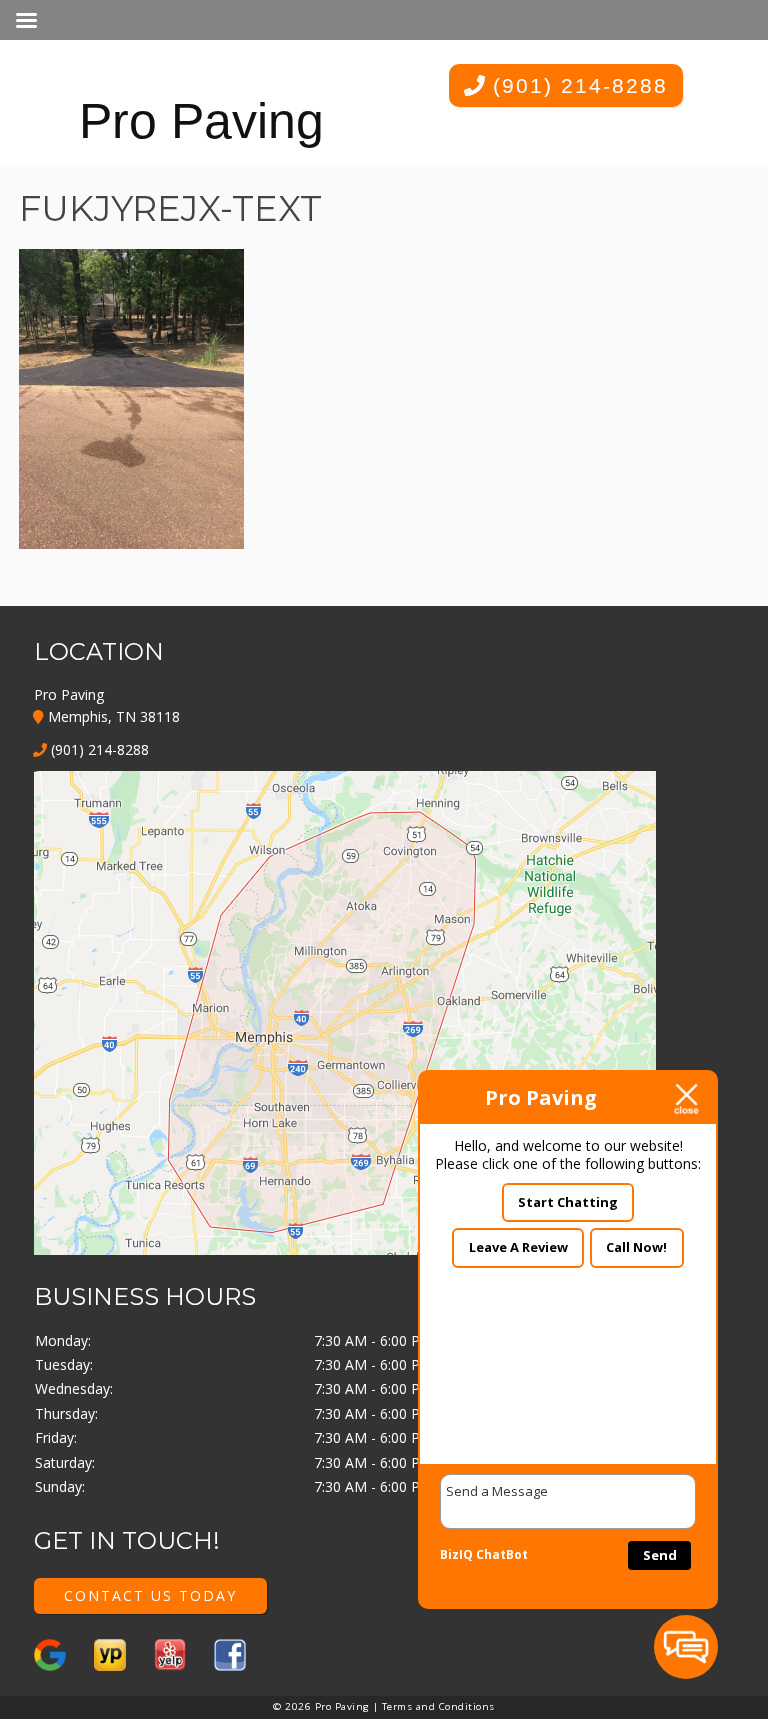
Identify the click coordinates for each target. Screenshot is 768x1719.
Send (660, 1555)
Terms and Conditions (438, 1706)
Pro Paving (201, 121)
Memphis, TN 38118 (112, 716)
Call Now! (636, 1247)
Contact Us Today (150, 1595)
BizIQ (456, 1554)
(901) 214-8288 (576, 85)
